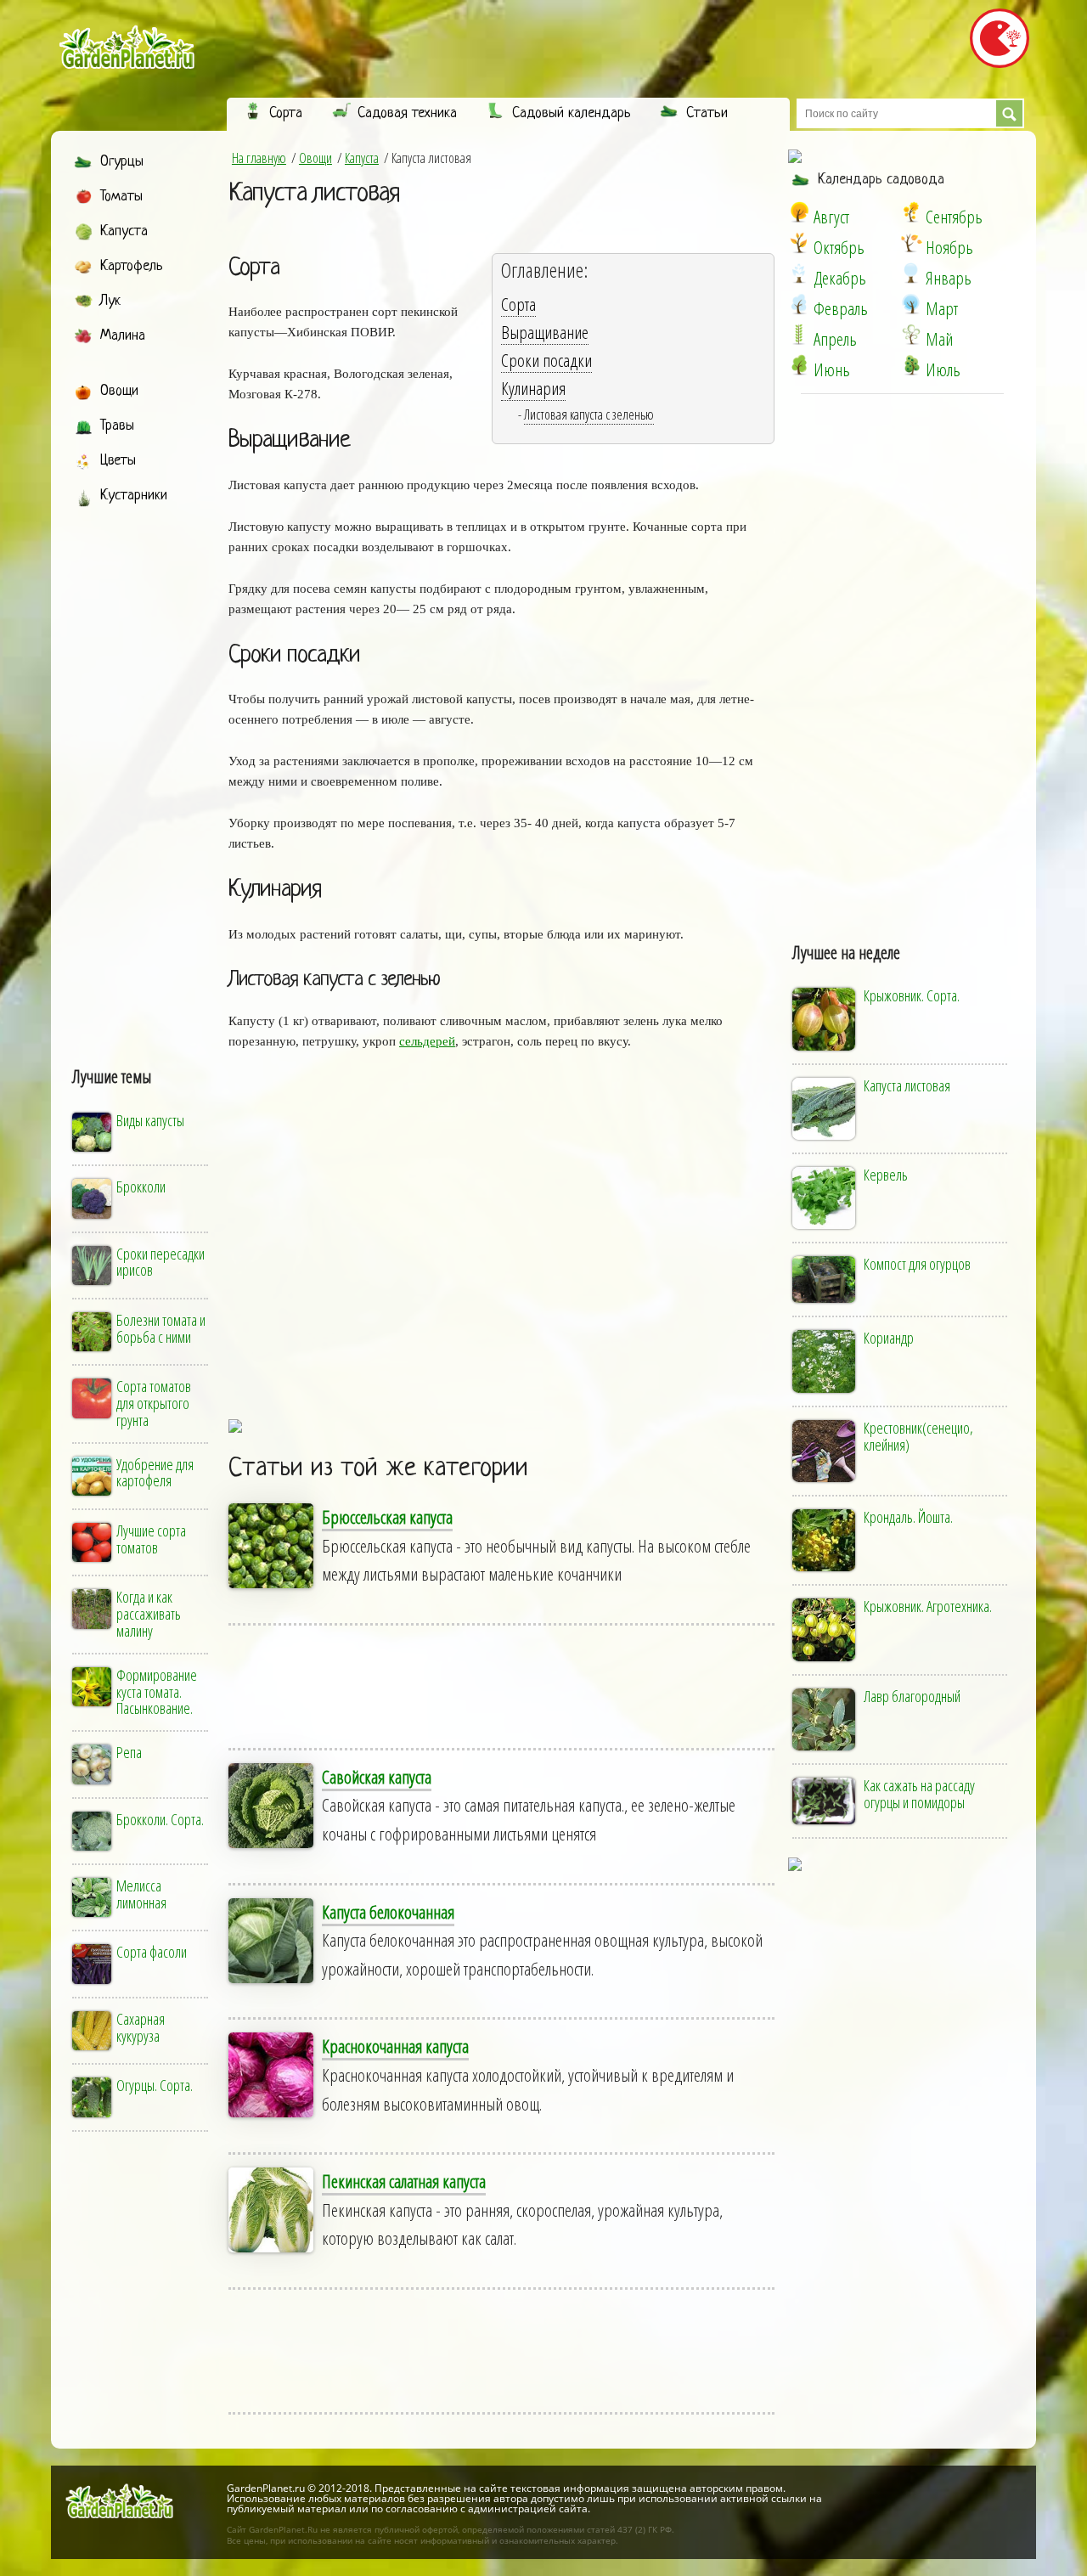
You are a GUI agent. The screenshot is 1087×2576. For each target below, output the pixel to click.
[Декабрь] (799, 273)
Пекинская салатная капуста (404, 2181)
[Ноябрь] (911, 243)
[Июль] (911, 365)
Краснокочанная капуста (395, 2046)
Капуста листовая (314, 194)
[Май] (911, 335)
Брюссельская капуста (387, 1517)
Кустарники (134, 496)
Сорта (286, 113)
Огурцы (122, 162)
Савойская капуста (377, 1777)
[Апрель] (799, 335)
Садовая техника (407, 113)
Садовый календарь (572, 113)
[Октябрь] (799, 243)
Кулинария (533, 388)
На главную (259, 158)
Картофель (132, 266)
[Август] (799, 212)
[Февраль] (799, 304)
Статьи (707, 113)
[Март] (911, 304)
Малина (123, 336)
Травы (117, 426)
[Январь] (911, 273)
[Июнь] (799, 365)
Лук (110, 301)
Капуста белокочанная (388, 1912)
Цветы (118, 461)
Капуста (124, 231)
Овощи (119, 391)
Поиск (1009, 113)
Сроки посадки (546, 360)
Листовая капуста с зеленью (589, 414)
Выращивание (545, 332)
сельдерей (427, 1041)
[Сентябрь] (911, 212)
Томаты (121, 197)
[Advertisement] (141, 770)
